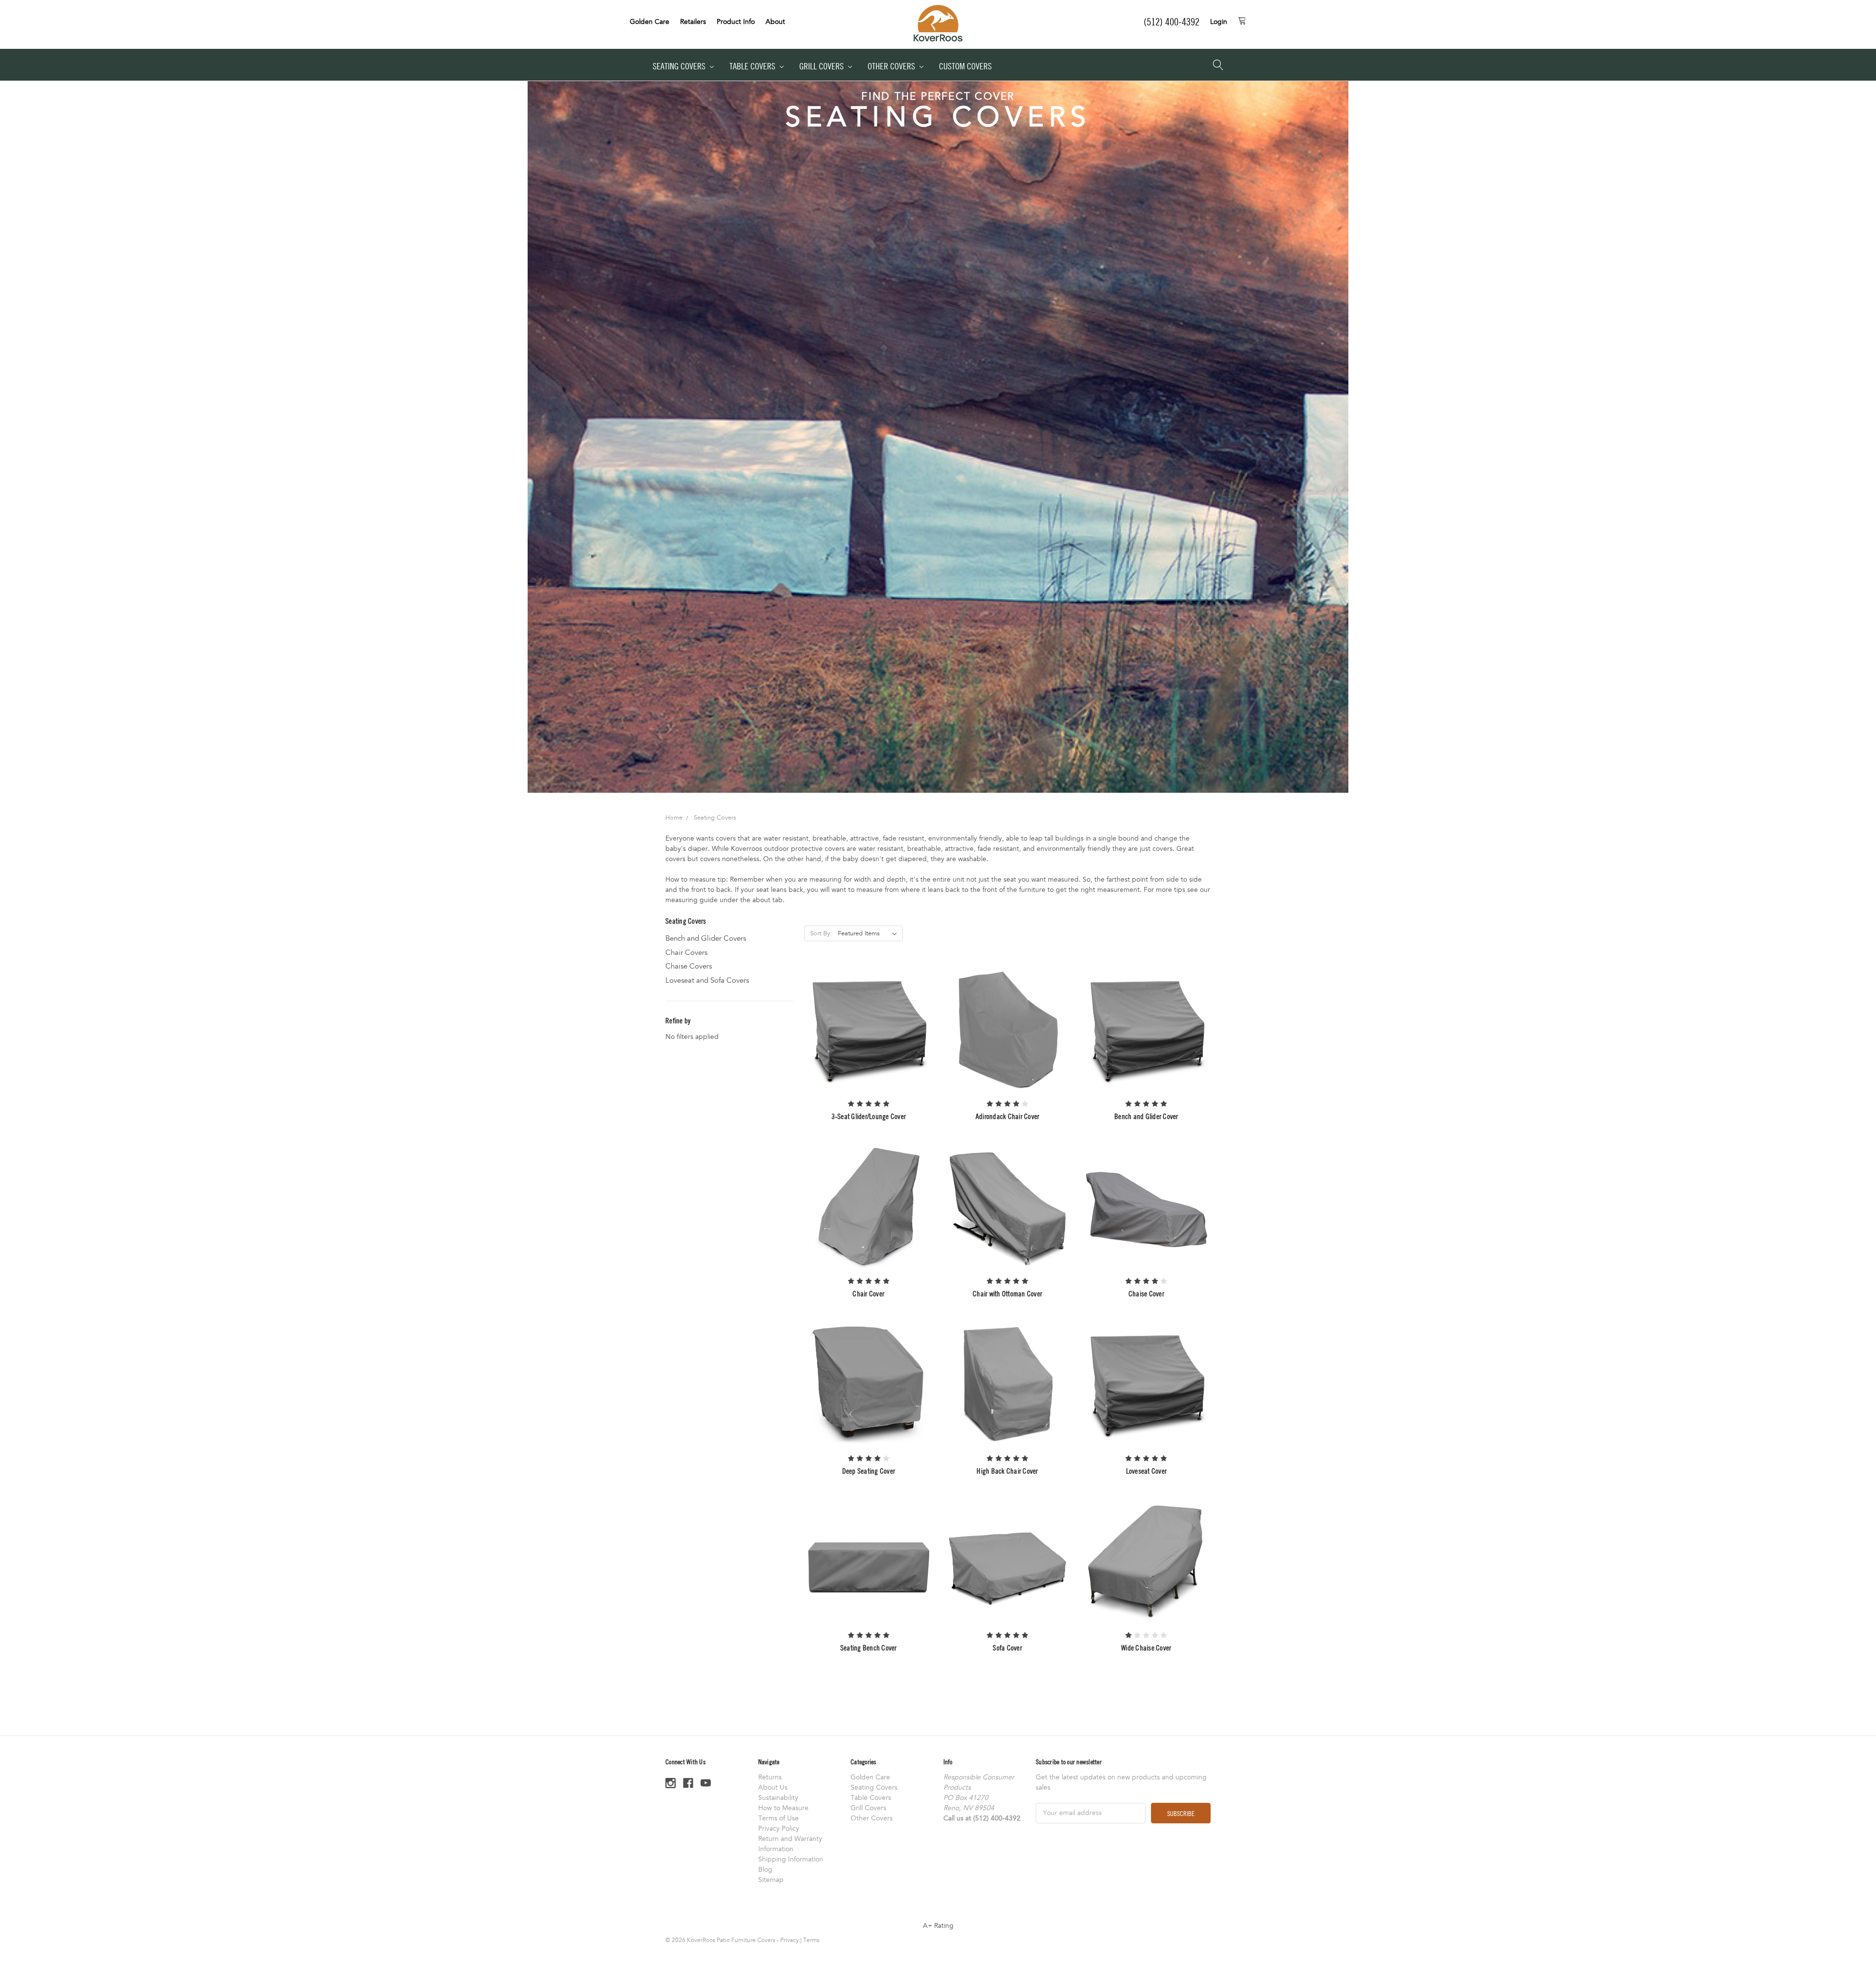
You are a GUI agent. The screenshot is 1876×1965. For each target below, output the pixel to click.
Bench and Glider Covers (706, 938)
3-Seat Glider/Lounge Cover (869, 1116)
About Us (773, 1787)
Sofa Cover (1007, 1648)
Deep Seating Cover (869, 1471)
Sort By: (821, 933)
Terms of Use (778, 1818)
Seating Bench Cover (869, 1648)
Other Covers (892, 66)
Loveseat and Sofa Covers (707, 980)
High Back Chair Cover (1007, 1471)
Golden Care (650, 22)
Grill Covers (822, 66)
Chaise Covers (689, 966)
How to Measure (783, 1808)
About (775, 22)
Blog (765, 1870)
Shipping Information (791, 1859)
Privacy (789, 1940)
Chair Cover (868, 1293)
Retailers (693, 22)
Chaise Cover (1146, 1293)
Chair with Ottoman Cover (1007, 1293)
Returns (770, 1777)
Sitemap (771, 1880)
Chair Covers (686, 952)
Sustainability (778, 1798)
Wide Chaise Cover (1146, 1648)
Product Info (736, 22)
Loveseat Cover (1147, 1471)
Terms (811, 1940)
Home (674, 818)
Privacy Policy (779, 1828)
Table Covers (753, 66)
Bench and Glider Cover (1146, 1116)
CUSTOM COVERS (965, 66)
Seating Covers (680, 66)
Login (1219, 22)
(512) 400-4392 (1172, 21)
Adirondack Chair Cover (1008, 1116)
